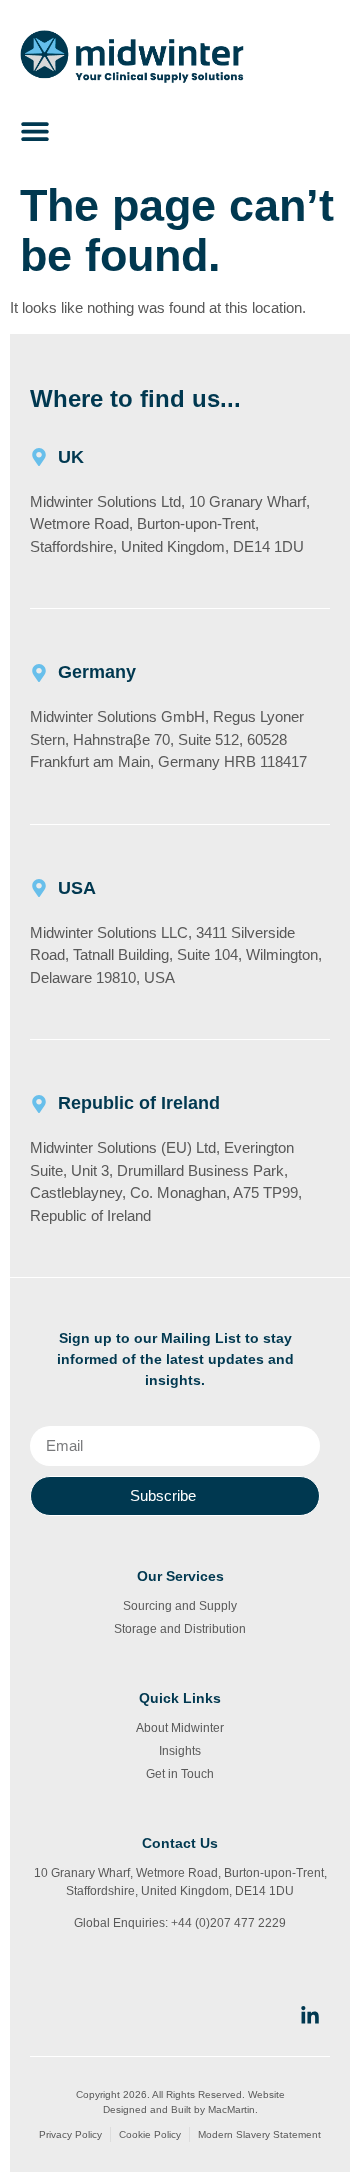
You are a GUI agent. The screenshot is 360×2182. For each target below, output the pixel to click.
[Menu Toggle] (35, 131)
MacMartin (231, 2109)
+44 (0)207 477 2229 (228, 1923)
